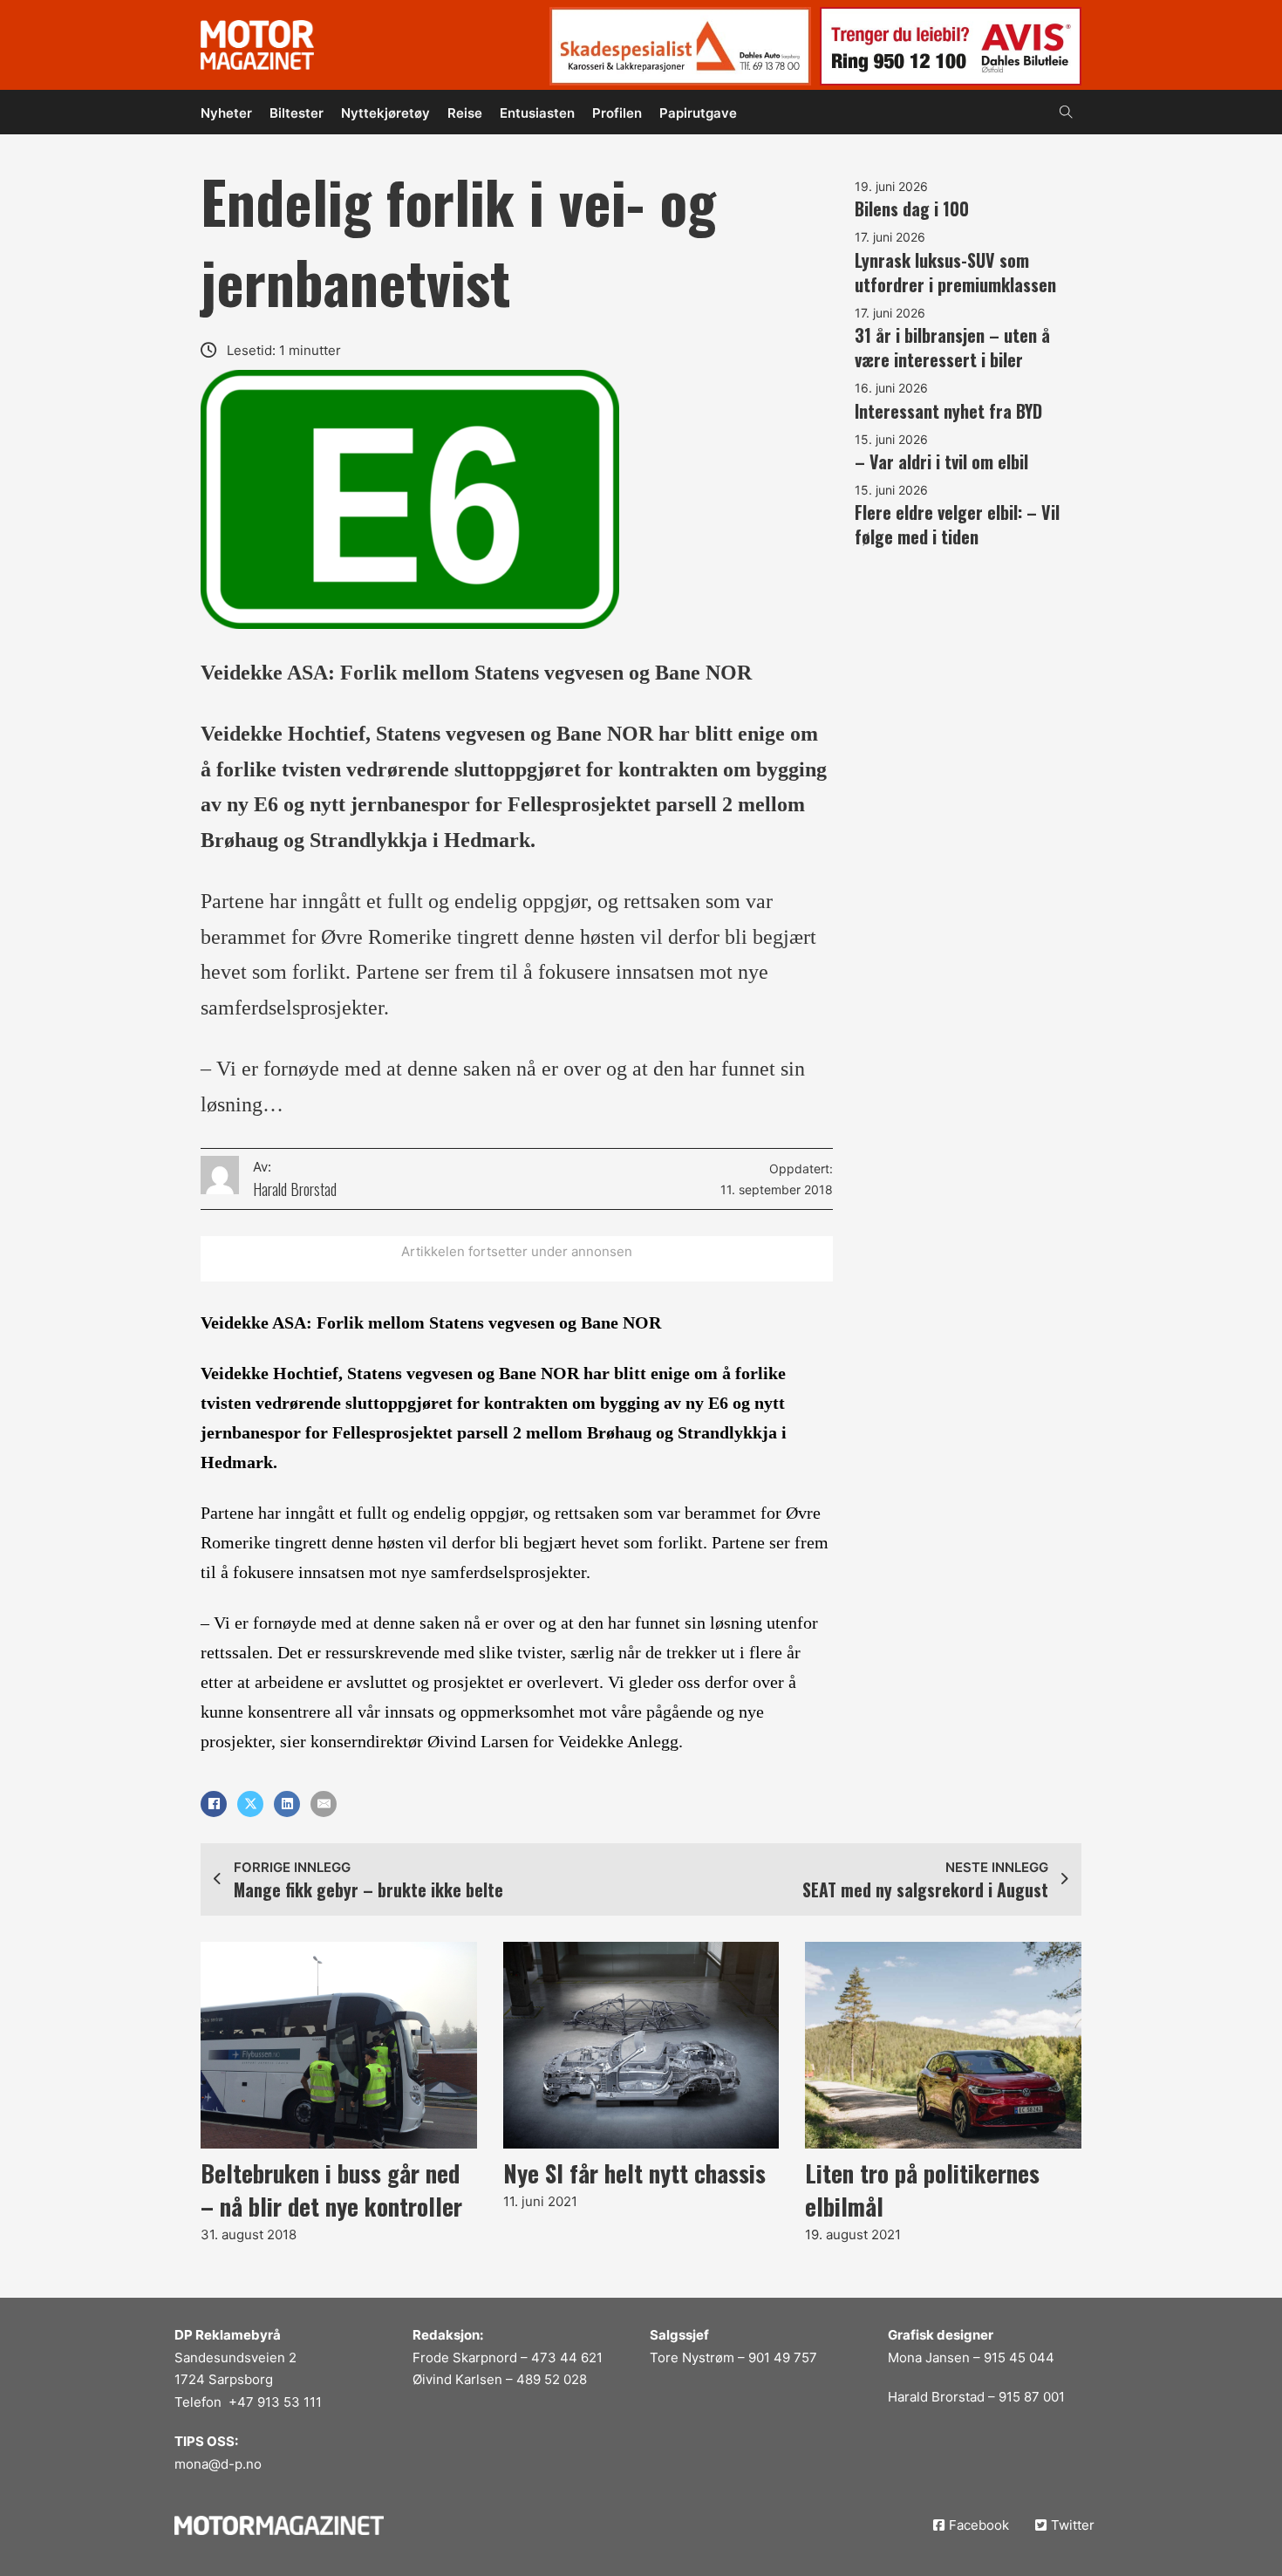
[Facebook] (214, 1804)
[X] (250, 1804)
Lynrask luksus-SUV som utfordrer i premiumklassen (955, 272)
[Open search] (1066, 112)
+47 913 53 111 (275, 2402)
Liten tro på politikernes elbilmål (922, 2190)
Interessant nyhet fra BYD (948, 411)
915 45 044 (1019, 2357)
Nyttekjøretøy (385, 113)
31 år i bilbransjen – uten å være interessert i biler (952, 347)
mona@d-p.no (218, 2464)
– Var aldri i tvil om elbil (941, 461)
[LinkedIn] (287, 1804)
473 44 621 (567, 2357)
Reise (465, 113)
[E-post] (324, 1804)
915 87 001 (1032, 2397)
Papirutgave (698, 113)
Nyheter (226, 113)
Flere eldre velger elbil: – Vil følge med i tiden (957, 524)
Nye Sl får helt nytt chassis (634, 2173)
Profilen (617, 113)
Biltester (297, 113)
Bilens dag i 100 (912, 208)
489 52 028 (552, 2379)
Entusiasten (537, 113)
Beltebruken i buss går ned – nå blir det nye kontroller (331, 2190)
